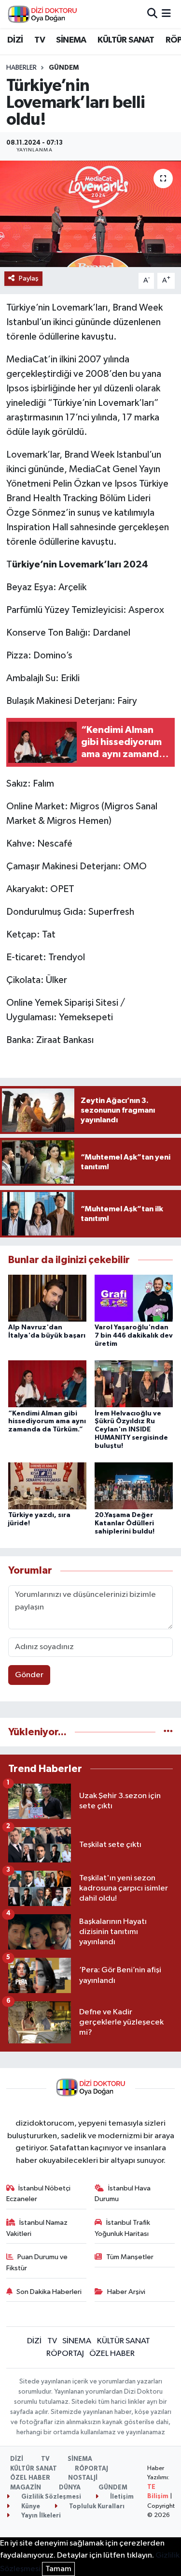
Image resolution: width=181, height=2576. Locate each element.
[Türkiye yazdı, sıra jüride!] (47, 1486)
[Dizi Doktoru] (42, 14)
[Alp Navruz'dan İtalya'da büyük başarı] (47, 1298)
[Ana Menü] (166, 14)
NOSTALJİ (83, 2478)
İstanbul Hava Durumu (123, 2194)
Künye (30, 2507)
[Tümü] (168, 1732)
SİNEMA (71, 40)
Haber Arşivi (126, 2292)
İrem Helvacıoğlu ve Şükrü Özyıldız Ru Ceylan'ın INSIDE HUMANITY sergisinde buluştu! (131, 1430)
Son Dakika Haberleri (49, 2292)
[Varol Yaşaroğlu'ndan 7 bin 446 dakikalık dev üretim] (134, 1298)
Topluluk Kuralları (96, 2507)
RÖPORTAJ (65, 2354)
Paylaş (29, 278)
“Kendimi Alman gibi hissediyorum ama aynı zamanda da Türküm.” (47, 1422)
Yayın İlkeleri (40, 2516)
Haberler (21, 68)
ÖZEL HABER (112, 2354)
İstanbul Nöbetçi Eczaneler (39, 2194)
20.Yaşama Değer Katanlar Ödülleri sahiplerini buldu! (125, 1523)
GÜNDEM (64, 68)
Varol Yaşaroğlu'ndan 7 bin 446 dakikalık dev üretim (134, 1336)
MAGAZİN (26, 2488)
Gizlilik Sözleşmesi (50, 2497)
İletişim (121, 2497)
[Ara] (152, 14)
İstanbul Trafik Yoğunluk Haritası (122, 2228)
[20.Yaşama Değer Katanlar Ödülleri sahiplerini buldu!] (134, 1486)
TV (40, 40)
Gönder (29, 1675)
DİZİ (15, 40)
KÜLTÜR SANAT (126, 40)
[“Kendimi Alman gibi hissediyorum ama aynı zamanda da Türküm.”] (47, 1384)
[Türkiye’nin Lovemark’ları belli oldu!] (90, 214)
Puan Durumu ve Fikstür (37, 2262)
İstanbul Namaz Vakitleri (37, 2228)
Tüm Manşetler (130, 2257)
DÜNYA (70, 2488)
